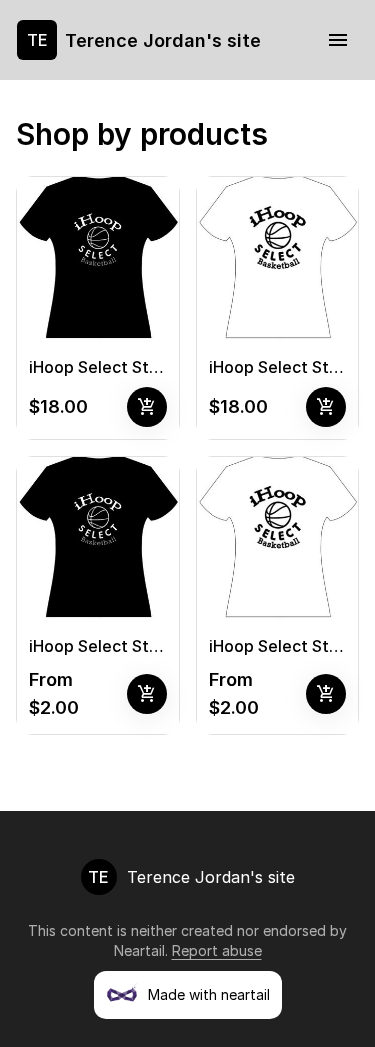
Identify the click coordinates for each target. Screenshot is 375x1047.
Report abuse (217, 950)
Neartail (139, 950)
